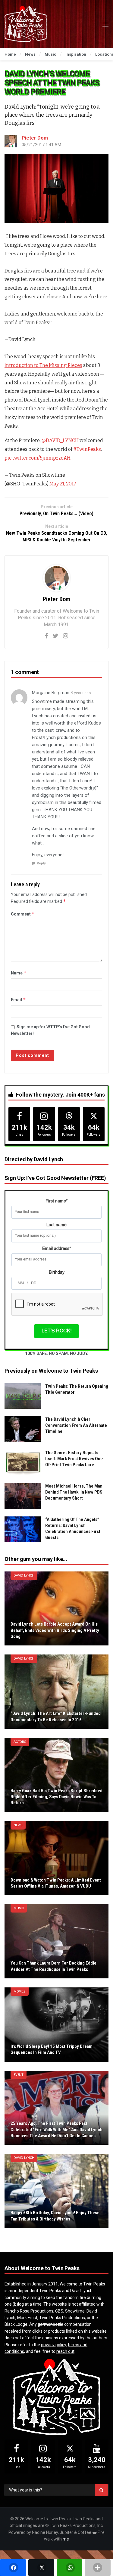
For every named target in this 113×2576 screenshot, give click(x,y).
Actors (20, 1742)
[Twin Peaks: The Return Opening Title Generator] (23, 1396)
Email (18, 1000)
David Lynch (24, 1576)
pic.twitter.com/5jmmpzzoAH (38, 458)
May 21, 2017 (63, 484)
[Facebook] (47, 636)
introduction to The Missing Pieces (43, 365)
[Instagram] (66, 636)
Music (19, 1908)
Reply (41, 863)
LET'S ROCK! (56, 1331)
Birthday (57, 1273)
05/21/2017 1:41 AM (41, 145)
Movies (20, 1991)
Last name (56, 1225)
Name (19, 973)
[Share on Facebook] (13, 2568)
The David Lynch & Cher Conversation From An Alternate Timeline (76, 1425)
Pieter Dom (35, 138)
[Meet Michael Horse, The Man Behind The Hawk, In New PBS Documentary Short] (23, 1496)
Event (19, 2075)
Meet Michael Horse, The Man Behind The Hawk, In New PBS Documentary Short (74, 1492)
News (18, 1825)
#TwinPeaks (87, 449)
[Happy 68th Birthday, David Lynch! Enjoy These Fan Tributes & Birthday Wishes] (56, 2191)
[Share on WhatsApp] (70, 2568)
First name (56, 1201)
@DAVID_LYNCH (60, 440)
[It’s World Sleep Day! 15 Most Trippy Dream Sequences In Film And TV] (56, 2025)
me (66, 2539)
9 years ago (81, 693)
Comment (23, 914)
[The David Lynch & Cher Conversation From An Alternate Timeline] (23, 1429)
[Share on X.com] (41, 2568)
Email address (56, 1249)
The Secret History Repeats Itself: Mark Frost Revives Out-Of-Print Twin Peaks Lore (74, 1459)
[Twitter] (56, 636)
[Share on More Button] (98, 2568)
